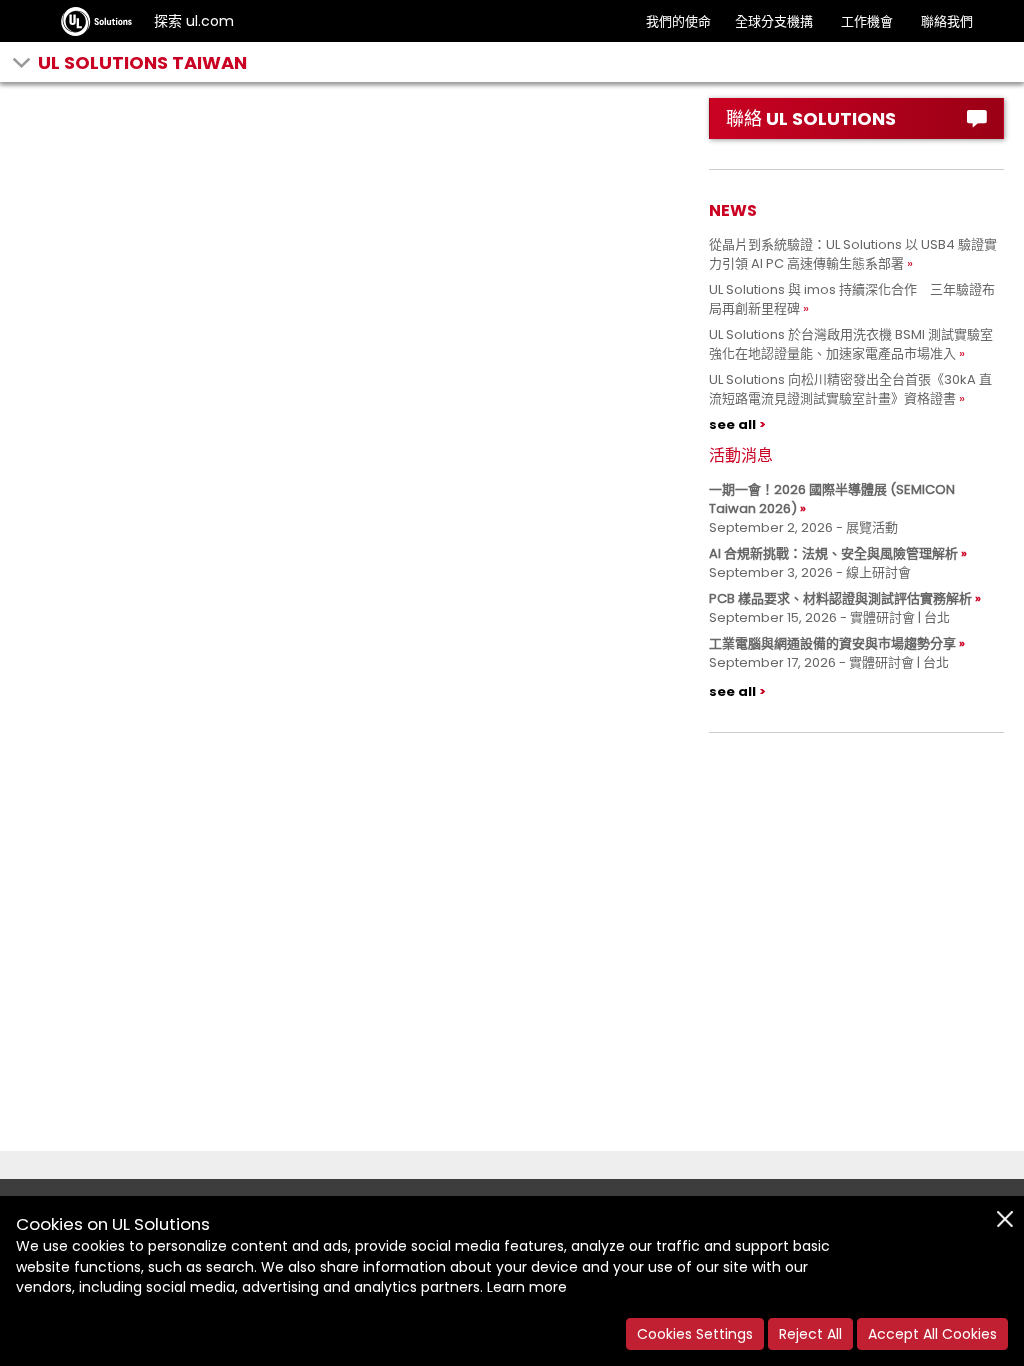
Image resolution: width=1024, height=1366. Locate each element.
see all (732, 424)
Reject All (810, 1334)
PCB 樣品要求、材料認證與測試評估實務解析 (840, 598)
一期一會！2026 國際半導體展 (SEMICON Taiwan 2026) (832, 499)
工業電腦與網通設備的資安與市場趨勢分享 (832, 643)
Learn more (527, 1287)
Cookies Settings (695, 1334)
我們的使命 (678, 21)
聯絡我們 (947, 21)
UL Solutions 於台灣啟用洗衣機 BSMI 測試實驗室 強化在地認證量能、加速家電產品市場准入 (857, 344)
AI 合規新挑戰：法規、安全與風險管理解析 (833, 553)
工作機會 (867, 21)
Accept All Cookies (932, 1334)
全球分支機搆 (774, 21)
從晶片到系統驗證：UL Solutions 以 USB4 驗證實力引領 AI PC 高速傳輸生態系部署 (853, 254)
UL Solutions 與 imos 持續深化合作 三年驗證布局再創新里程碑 (852, 299)
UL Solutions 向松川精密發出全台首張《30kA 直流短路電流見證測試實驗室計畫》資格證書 (850, 389)
